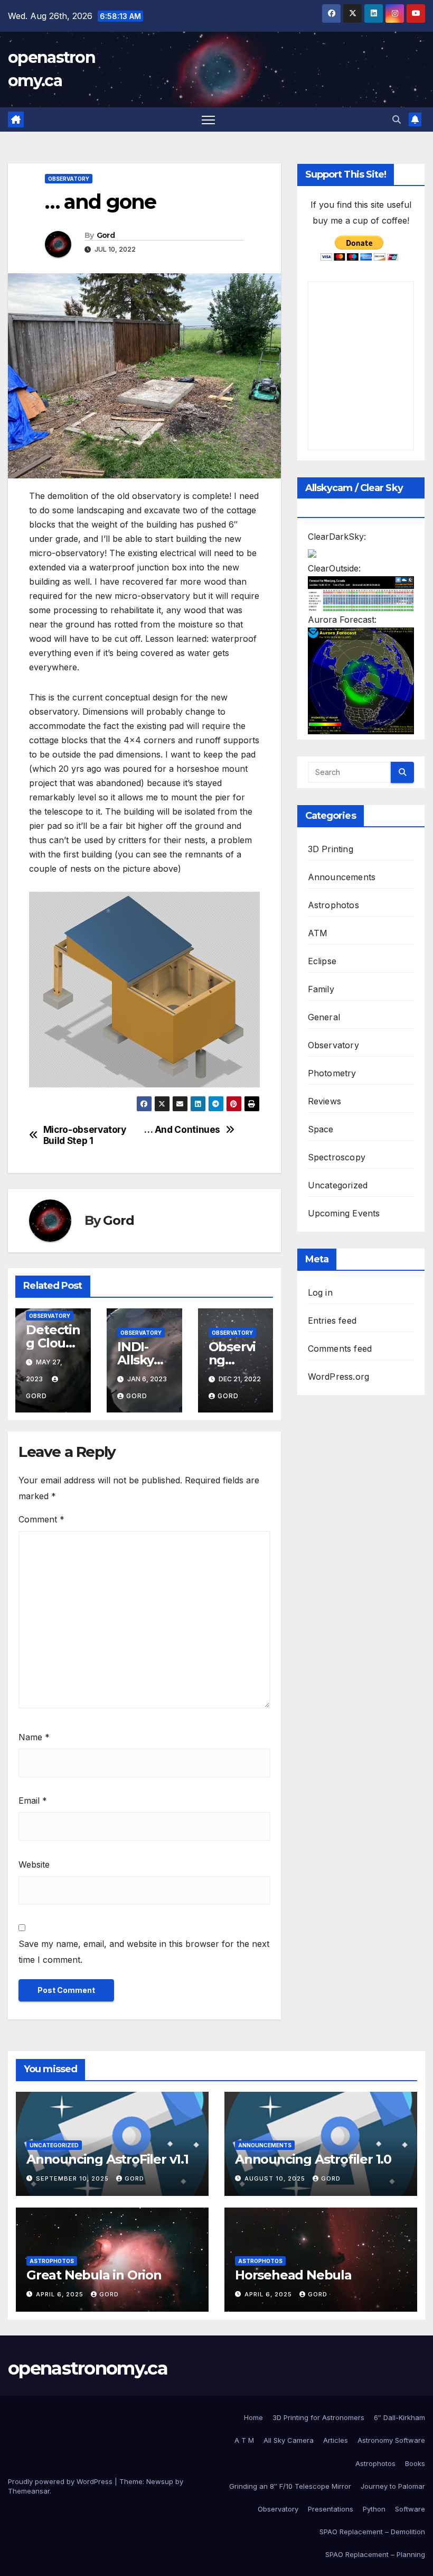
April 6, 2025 (61, 2294)
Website (34, 1864)
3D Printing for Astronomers (318, 2417)
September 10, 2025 (73, 2178)
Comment (41, 1519)
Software (410, 2509)
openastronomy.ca (88, 2368)
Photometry (332, 1073)
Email (33, 1801)
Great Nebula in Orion (94, 2275)
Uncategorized (338, 1185)
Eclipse (322, 961)
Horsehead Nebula (293, 2275)
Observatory (69, 179)
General (324, 1017)
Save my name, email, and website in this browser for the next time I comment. (144, 1952)
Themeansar (29, 2491)
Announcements (342, 877)
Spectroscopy (337, 1157)
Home (253, 2417)
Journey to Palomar (393, 2486)
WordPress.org (339, 1377)
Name (34, 1737)
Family (321, 989)
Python (374, 2509)
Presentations (331, 2509)
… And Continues (182, 1130)
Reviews (324, 1101)
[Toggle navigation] (208, 120)
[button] (397, 119)
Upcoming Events (344, 1213)
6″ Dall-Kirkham (399, 2417)
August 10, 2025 (276, 2178)
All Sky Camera (289, 2440)
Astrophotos (333, 905)
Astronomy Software (391, 2440)
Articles (336, 2440)
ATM (318, 933)
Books (415, 2463)
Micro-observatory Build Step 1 (85, 1135)
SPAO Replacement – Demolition (372, 2532)
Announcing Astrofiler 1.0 (313, 2159)
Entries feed (332, 1321)
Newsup (160, 2481)
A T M (244, 2440)
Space (321, 1129)
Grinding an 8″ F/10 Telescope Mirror (290, 2486)
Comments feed (340, 1349)
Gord (106, 235)
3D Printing (331, 849)
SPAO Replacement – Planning (375, 2554)
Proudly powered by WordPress (61, 2481)
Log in (320, 1292)
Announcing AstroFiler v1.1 (107, 2159)
